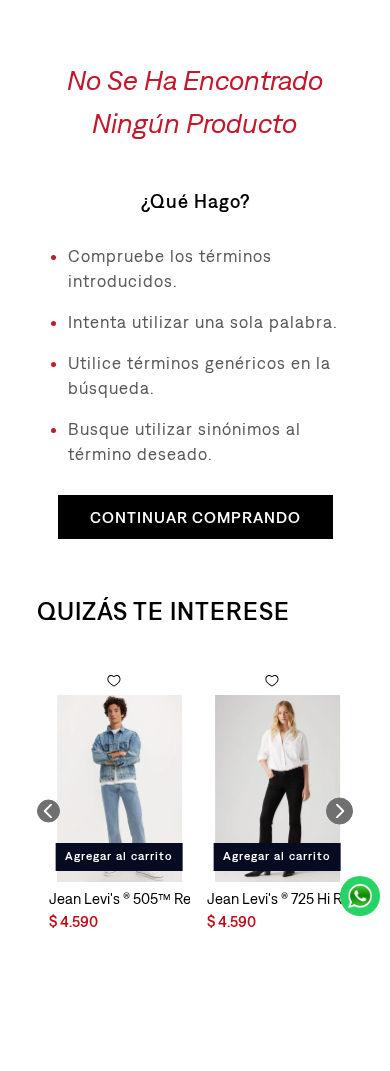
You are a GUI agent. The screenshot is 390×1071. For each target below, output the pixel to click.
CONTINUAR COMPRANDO (195, 517)
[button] (48, 810)
